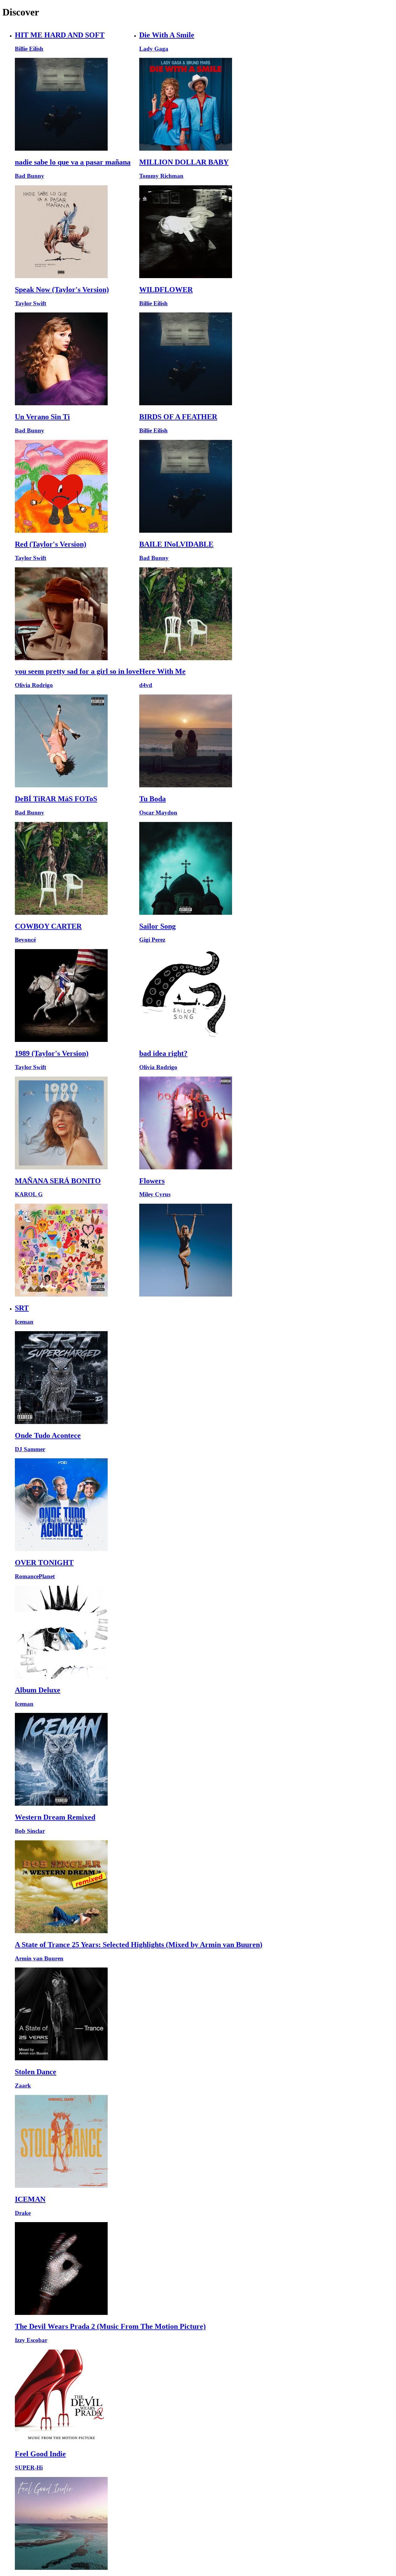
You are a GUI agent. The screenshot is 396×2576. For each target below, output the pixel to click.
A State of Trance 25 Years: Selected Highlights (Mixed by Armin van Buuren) (139, 1945)
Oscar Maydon (158, 813)
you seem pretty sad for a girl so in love (77, 671)
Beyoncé (25, 940)
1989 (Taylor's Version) (52, 1053)
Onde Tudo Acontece (48, 1435)
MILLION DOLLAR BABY (184, 162)
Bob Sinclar (30, 1831)
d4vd (146, 685)
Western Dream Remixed (55, 1817)
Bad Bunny (30, 176)
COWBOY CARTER (48, 926)
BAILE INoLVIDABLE (176, 544)
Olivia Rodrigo (34, 685)
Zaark (23, 2086)
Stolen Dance (36, 2072)
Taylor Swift (30, 303)
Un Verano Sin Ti (42, 417)
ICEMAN (30, 2199)
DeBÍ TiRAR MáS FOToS (56, 799)
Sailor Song (157, 926)
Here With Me (162, 671)
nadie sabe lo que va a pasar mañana (73, 162)
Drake (23, 2213)
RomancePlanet (35, 1576)
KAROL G (29, 1194)
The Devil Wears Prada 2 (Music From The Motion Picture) (110, 2326)
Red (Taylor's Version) (51, 544)
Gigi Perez (152, 940)
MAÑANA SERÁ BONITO (58, 1181)
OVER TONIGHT (44, 1563)
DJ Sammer (30, 1449)
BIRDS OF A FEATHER (178, 417)
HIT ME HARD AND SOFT (60, 35)
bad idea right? (163, 1053)
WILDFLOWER (166, 290)
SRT (22, 1308)
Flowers (152, 1181)
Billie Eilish (29, 49)
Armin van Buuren (39, 1958)
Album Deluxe (38, 1690)
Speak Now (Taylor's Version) (62, 290)
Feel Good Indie (40, 2454)
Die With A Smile (167, 35)
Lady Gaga (154, 49)
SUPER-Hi (29, 2468)
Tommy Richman (161, 176)
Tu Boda (153, 799)
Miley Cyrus (155, 1194)
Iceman (24, 1322)
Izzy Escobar (31, 2340)
